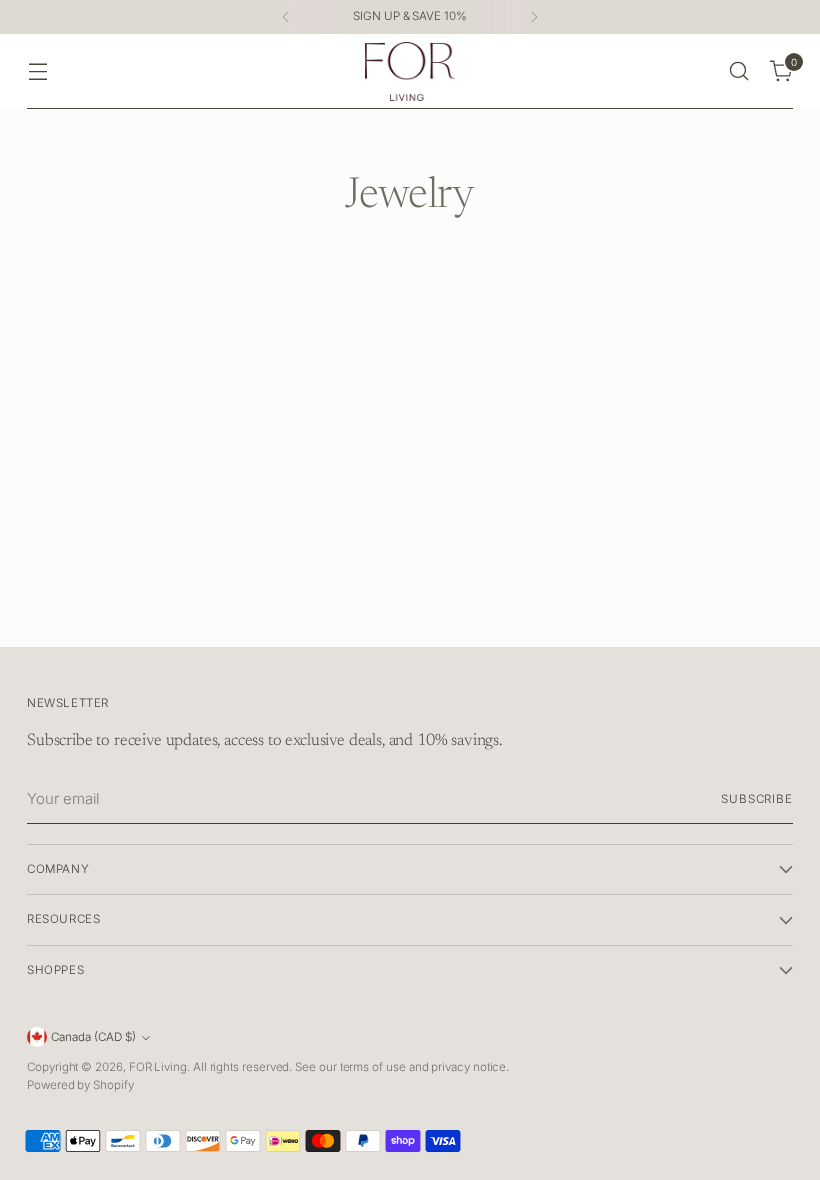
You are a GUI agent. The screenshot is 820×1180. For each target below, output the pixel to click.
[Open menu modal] (37, 71)
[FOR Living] (410, 71)
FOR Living (158, 1067)
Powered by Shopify (80, 1085)
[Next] (534, 17)
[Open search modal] (739, 71)
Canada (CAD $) (93, 1037)
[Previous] (286, 17)
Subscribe (757, 799)
